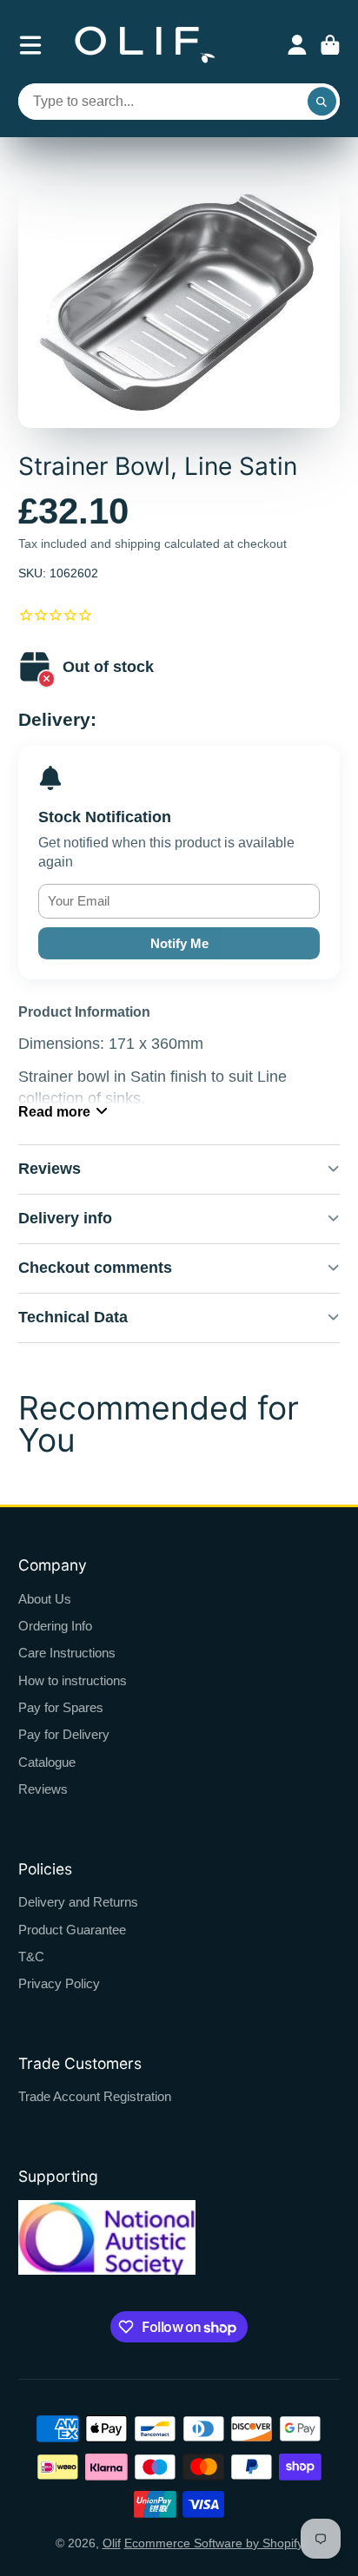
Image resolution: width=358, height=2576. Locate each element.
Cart (330, 45)
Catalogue (47, 1762)
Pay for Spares (61, 1707)
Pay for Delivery (64, 1734)
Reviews (43, 1789)
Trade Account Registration (95, 2096)
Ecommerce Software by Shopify (214, 2543)
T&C (31, 1957)
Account (297, 45)
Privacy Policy (59, 1983)
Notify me (179, 943)
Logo (145, 45)
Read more (54, 1111)
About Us (45, 1599)
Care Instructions (67, 1653)
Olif (112, 2543)
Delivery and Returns (78, 1902)
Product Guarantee (72, 1930)
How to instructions (73, 1680)
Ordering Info (55, 1626)
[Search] (322, 102)
